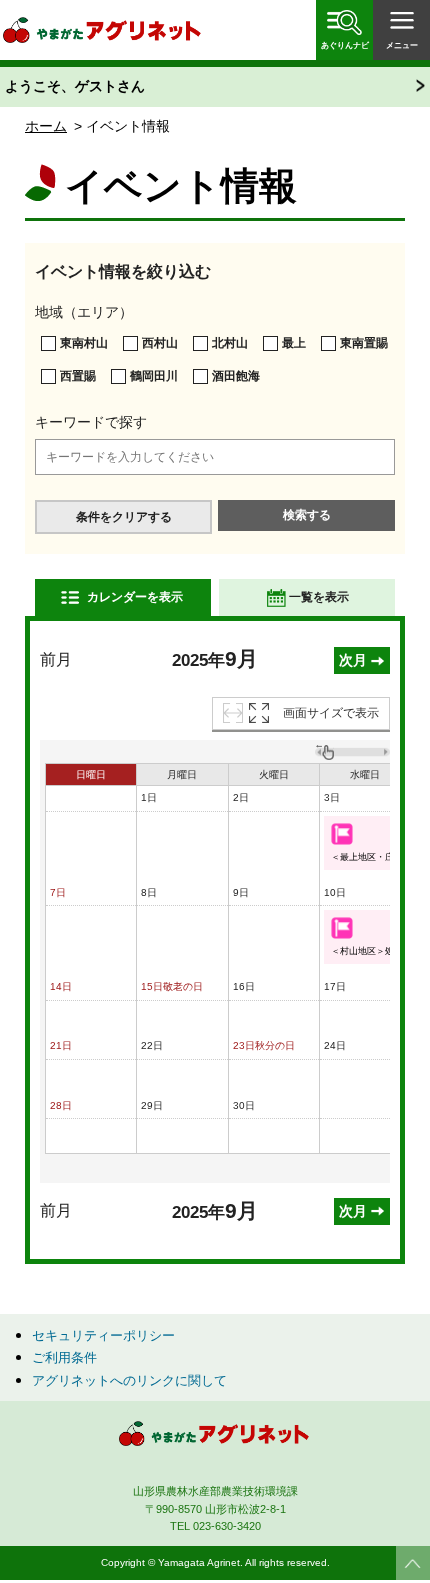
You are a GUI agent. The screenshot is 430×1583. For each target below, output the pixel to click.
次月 (353, 660)
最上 (294, 343)
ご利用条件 (64, 1357)
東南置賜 (364, 343)
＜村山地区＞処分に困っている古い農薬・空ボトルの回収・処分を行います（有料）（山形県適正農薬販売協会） (368, 951)
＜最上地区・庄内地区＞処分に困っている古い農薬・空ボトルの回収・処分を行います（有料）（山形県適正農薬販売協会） (368, 857)
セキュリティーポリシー (103, 1335)
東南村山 (84, 343)
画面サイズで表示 (331, 713)
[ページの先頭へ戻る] (413, 1563)
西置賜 (78, 376)
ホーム (46, 126)
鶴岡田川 (154, 376)
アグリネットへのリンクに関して (129, 1380)
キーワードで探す (91, 422)
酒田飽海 (236, 376)
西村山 (160, 343)
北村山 (230, 343)
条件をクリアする (124, 517)
